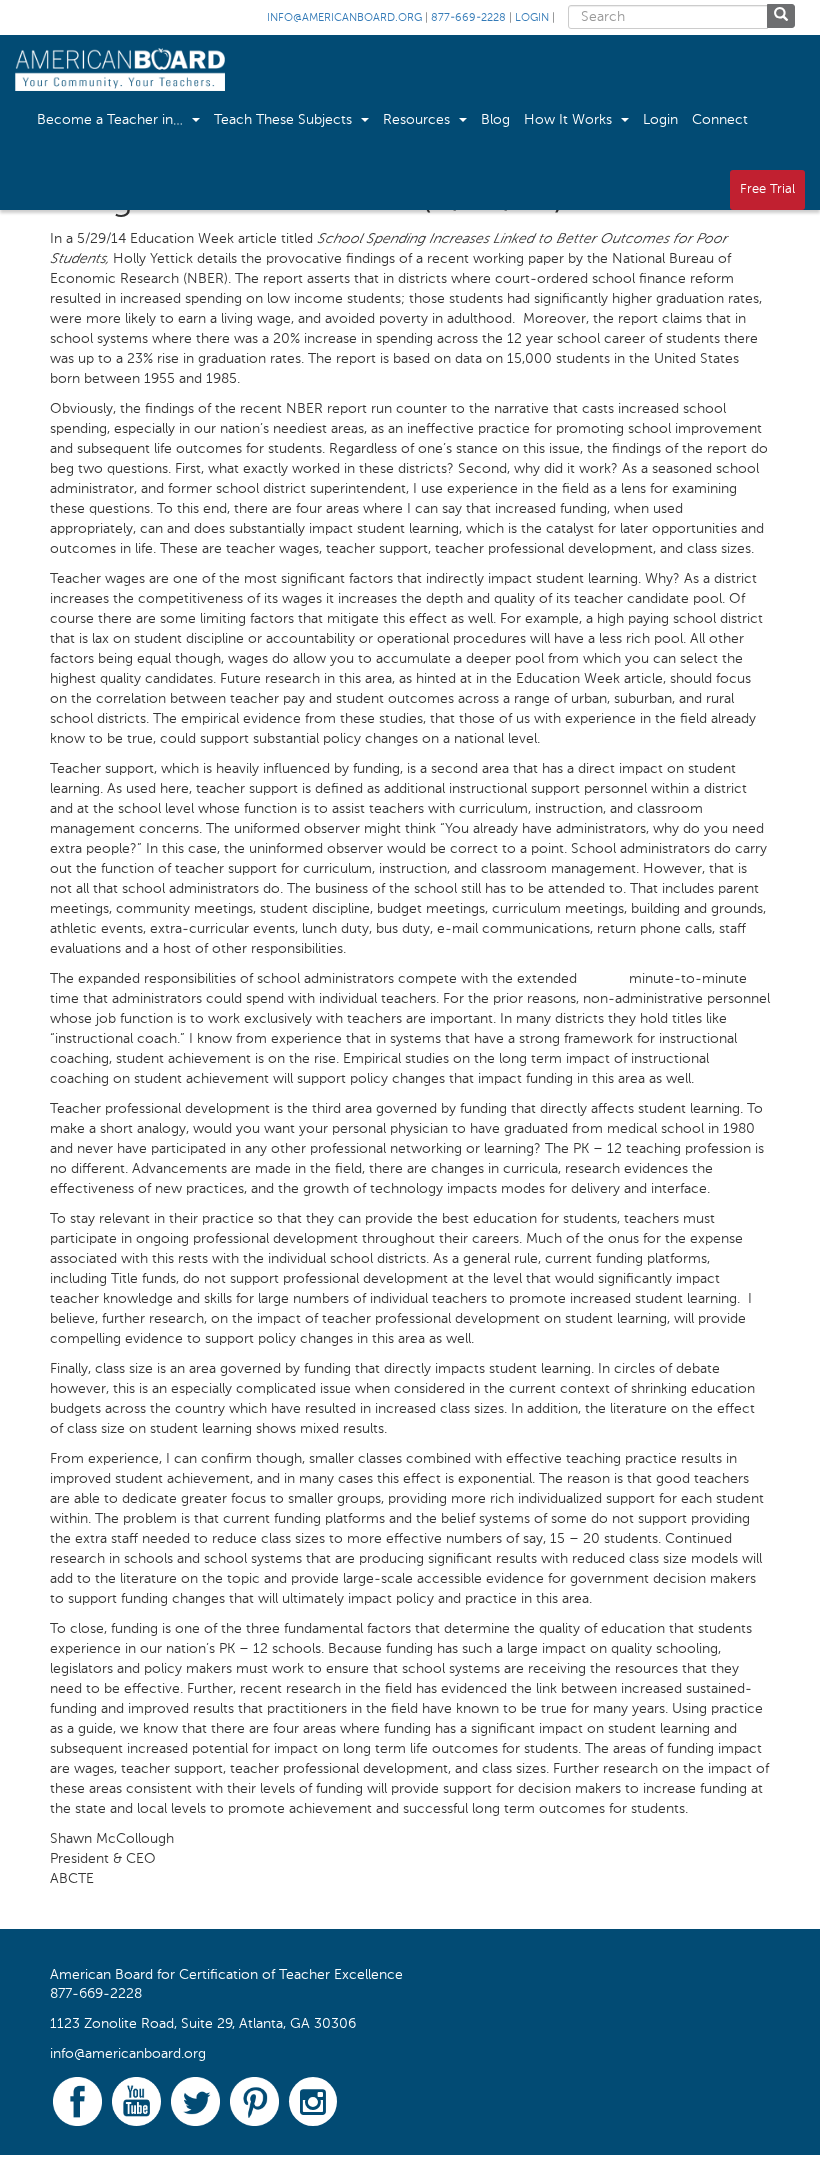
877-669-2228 (468, 18)
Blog (495, 120)
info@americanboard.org (344, 18)
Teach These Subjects (285, 120)
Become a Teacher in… (112, 120)
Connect (720, 120)
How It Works (570, 120)
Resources (418, 120)
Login (532, 18)
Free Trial (767, 189)
